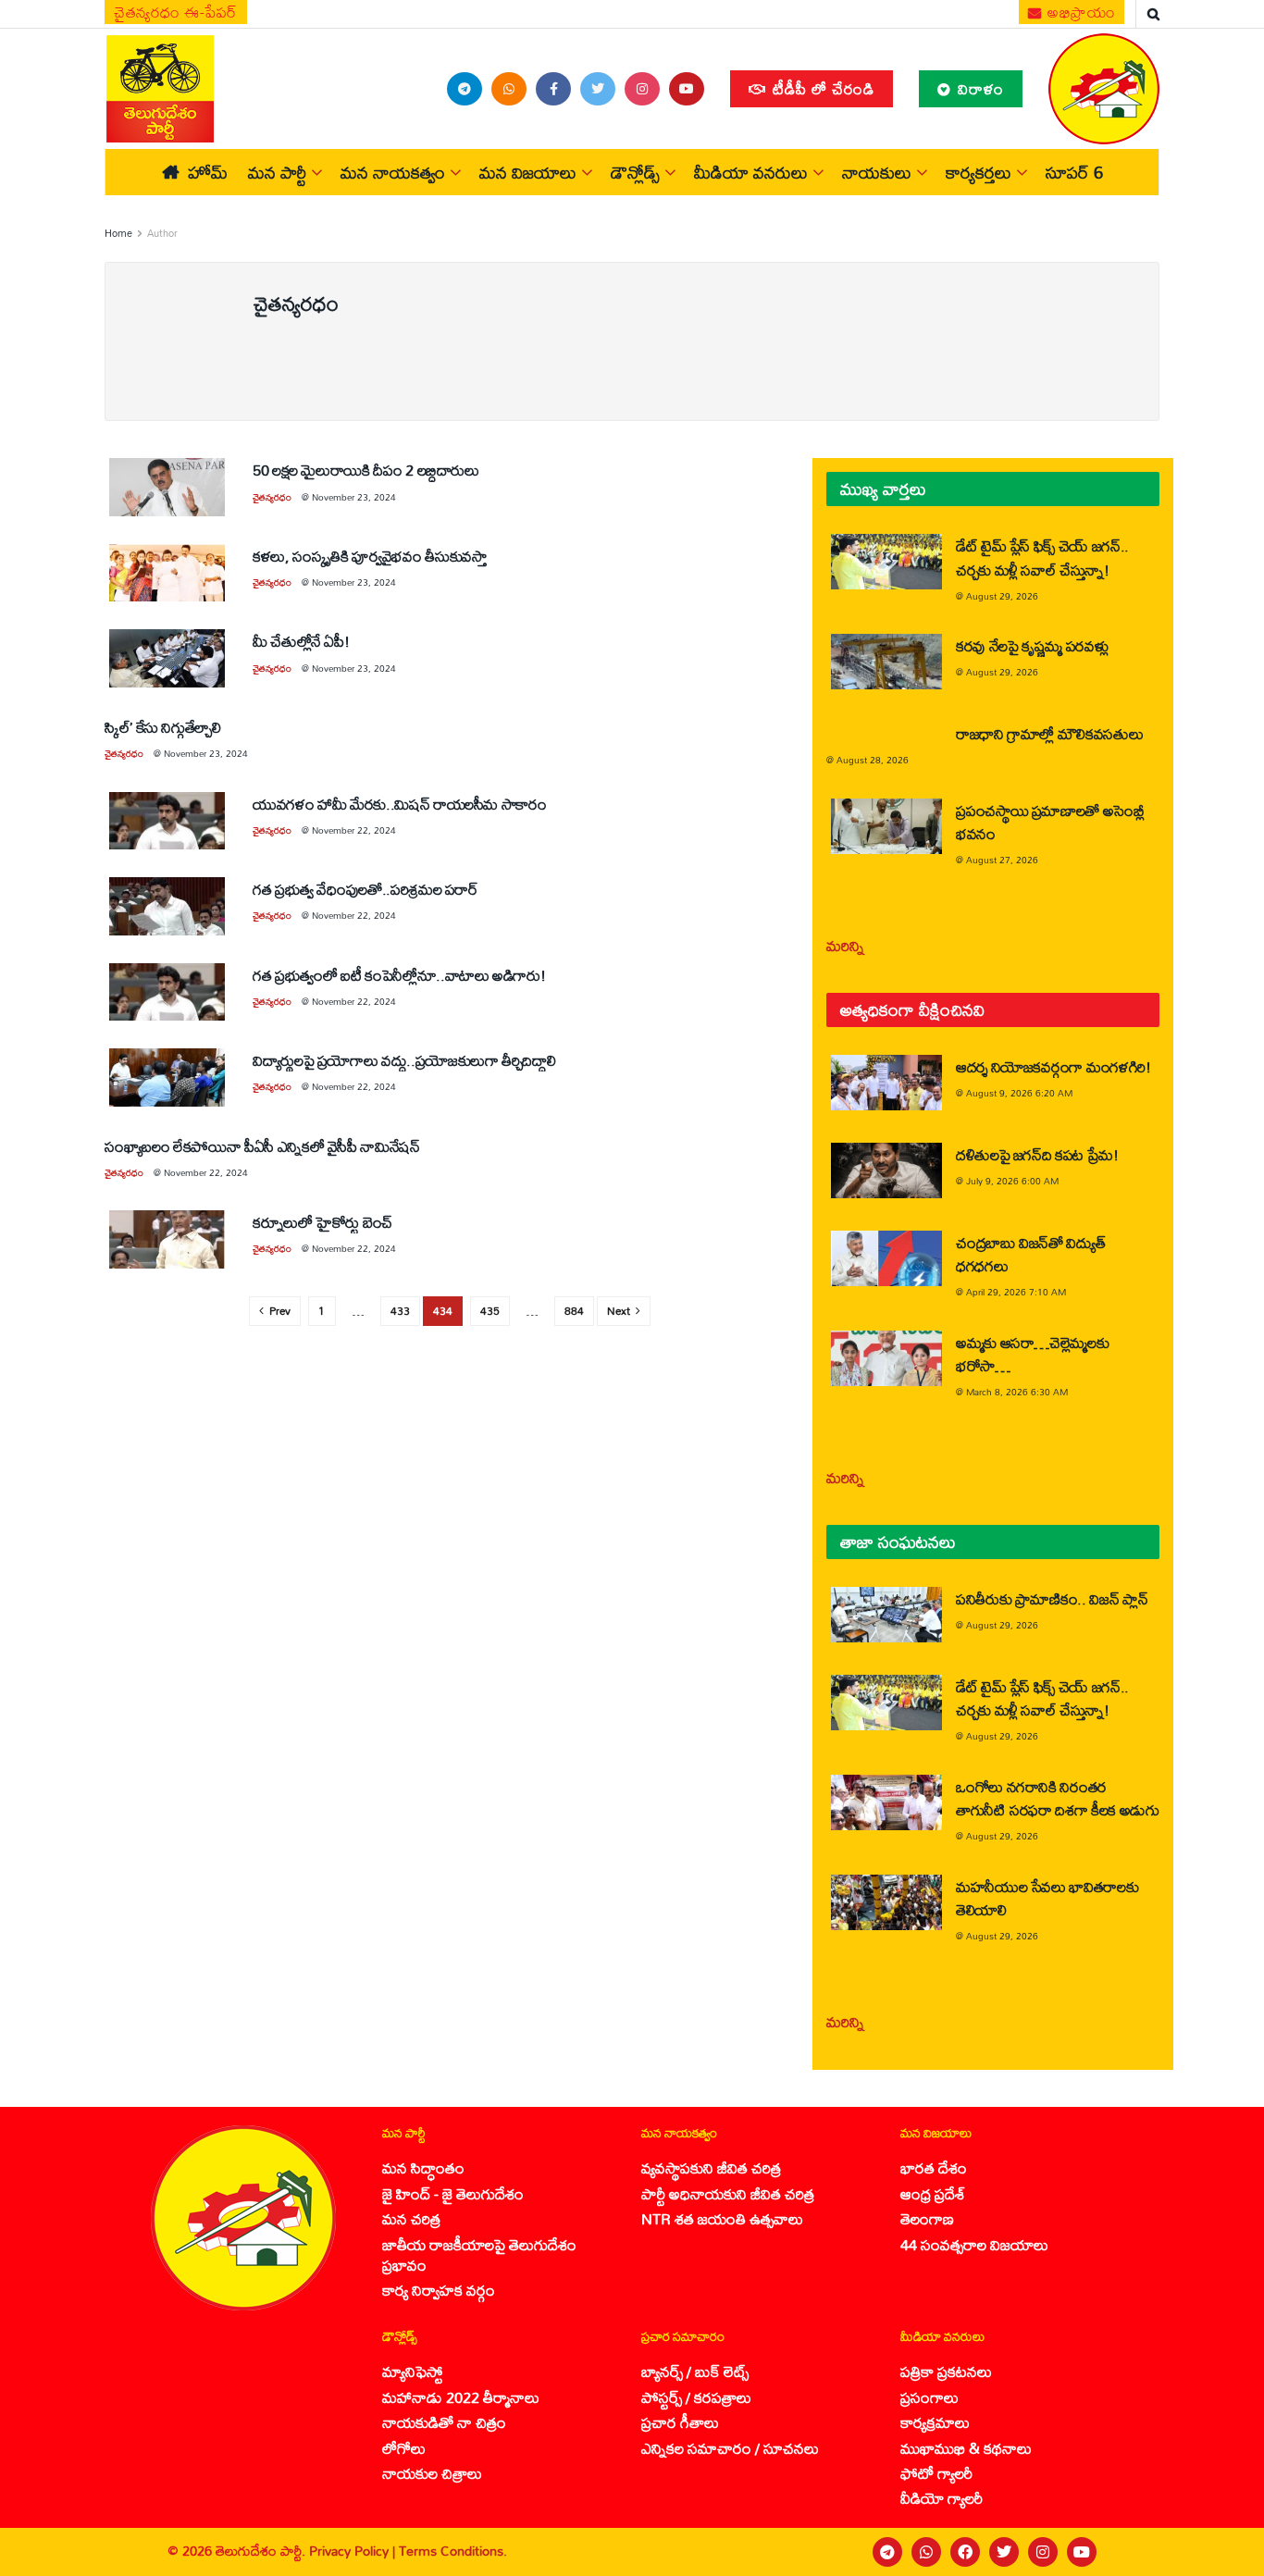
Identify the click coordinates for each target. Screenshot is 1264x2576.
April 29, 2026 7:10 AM (1016, 1292)
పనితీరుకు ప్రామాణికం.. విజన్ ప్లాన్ (1052, 1598)
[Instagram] (1043, 2552)
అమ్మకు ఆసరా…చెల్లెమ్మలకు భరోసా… (1032, 1354)
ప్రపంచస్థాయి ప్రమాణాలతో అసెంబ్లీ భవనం (1050, 822)
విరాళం (979, 88)
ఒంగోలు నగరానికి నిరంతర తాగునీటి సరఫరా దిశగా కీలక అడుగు (1057, 1798)
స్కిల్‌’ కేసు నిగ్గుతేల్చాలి (163, 727)
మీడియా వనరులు (751, 172)
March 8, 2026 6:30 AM (1017, 1392)
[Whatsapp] (926, 2552)
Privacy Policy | (354, 2551)
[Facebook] (965, 2552)
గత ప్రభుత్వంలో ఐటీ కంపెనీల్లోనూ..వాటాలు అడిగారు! (399, 975)
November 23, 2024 (354, 497)
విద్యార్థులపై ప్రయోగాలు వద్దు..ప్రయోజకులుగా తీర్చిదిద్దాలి (404, 1060)
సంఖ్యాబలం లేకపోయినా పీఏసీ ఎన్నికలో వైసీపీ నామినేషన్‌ (262, 1146)
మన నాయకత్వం (393, 172)
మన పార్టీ (277, 172)
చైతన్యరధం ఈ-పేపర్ (176, 12)
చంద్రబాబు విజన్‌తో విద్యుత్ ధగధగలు (1030, 1254)
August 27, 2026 (1002, 860)
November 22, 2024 (354, 830)
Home (118, 233)
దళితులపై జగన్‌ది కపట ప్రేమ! (1037, 1154)
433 (400, 1311)
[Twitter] (1004, 2552)
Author (162, 233)
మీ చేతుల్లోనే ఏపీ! (301, 641)
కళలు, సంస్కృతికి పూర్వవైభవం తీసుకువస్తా (369, 556)
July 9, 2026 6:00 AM (1012, 1181)
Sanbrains (1226, 2552)
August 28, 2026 (873, 760)
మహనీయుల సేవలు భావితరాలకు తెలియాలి (1047, 1898)
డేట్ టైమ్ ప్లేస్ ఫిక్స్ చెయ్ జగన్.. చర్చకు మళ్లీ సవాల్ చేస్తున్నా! (1042, 557)
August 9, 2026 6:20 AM (1019, 1093)
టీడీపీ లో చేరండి (821, 88)
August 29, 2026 (1002, 596)
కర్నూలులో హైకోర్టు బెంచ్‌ (322, 1222)
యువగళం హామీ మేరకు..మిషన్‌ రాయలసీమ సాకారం (400, 804)
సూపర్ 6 (1074, 172)
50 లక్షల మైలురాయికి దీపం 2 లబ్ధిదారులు (366, 470)
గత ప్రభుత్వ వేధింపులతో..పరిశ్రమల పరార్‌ (366, 889)
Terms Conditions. (453, 2551)
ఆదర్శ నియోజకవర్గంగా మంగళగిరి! (1053, 1066)
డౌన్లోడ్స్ (635, 172)
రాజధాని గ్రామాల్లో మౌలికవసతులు (1049, 733)
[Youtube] (1082, 2552)
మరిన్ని (845, 945)
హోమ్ (208, 172)
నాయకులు (877, 172)
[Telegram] (887, 2552)
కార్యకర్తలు (979, 172)
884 (574, 1311)
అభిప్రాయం (1080, 12)
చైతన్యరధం (272, 497)
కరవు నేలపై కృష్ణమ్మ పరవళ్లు (1032, 645)
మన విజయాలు (528, 172)
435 (490, 1311)
